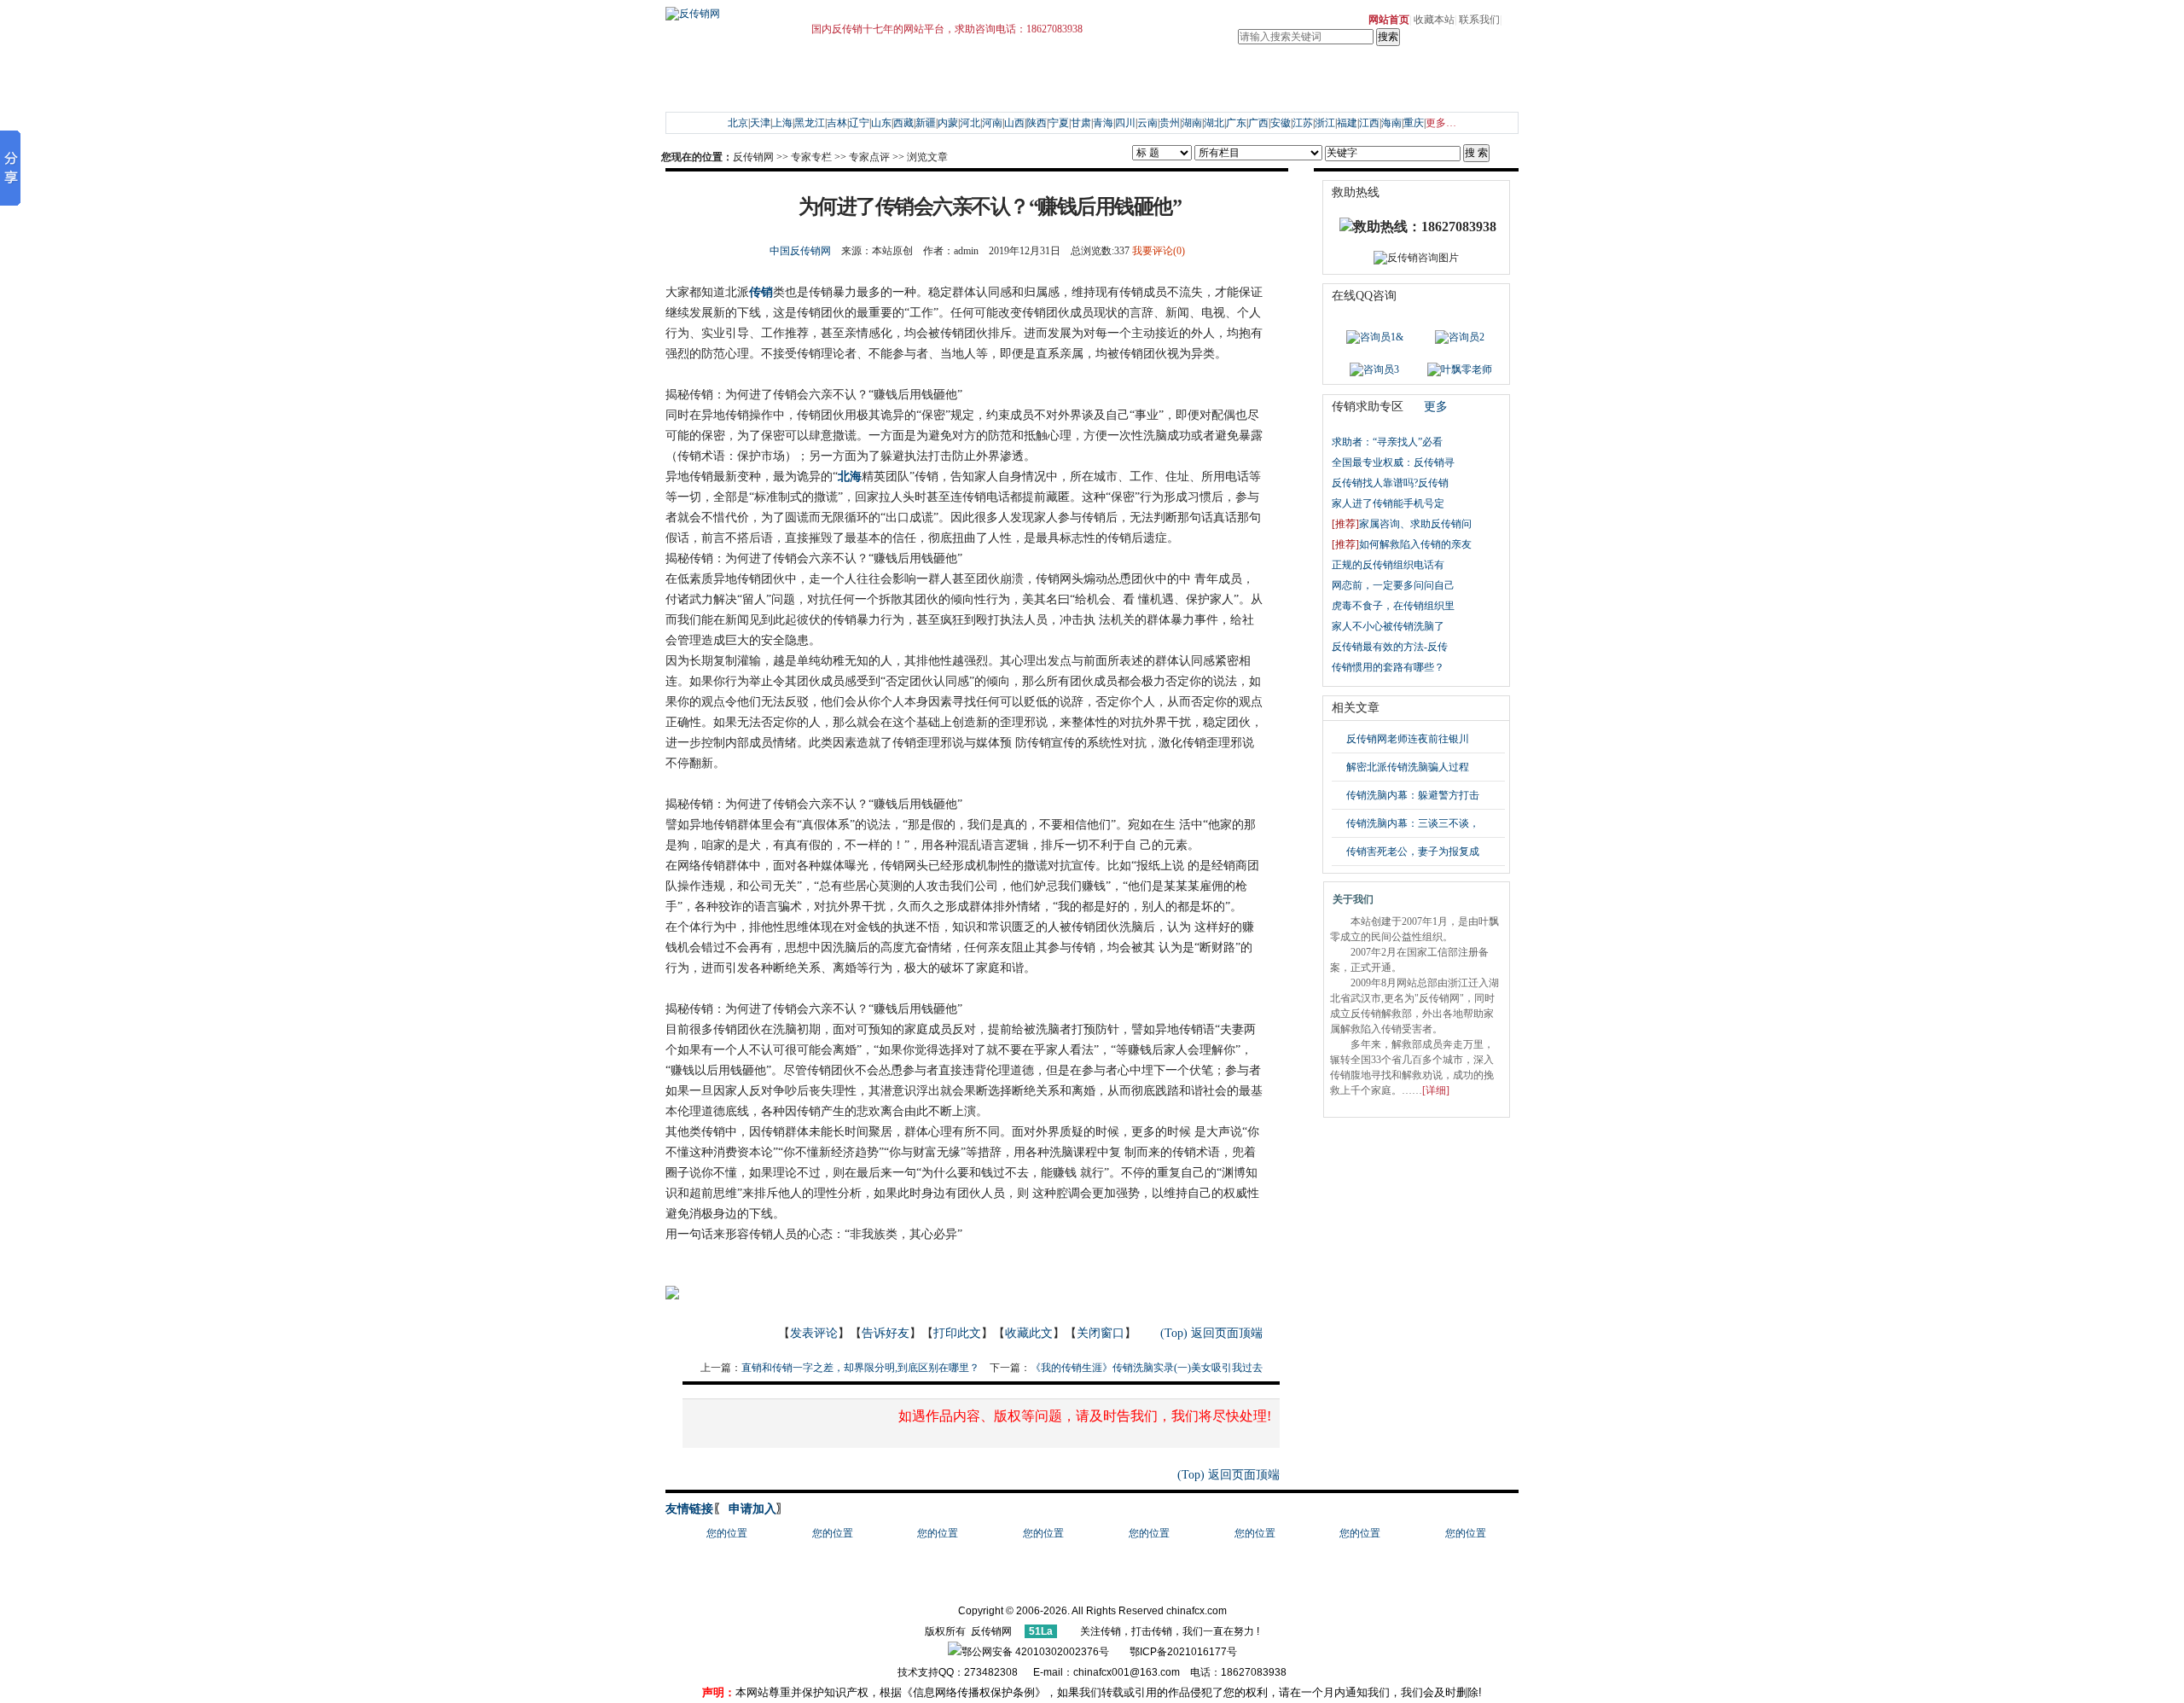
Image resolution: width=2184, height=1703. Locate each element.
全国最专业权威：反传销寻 (1393, 462)
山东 (881, 123)
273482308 (993, 1672)
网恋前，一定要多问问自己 (1393, 585)
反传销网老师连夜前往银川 (1408, 739)
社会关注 (939, 72)
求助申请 (738, 72)
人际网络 (1136, 92)
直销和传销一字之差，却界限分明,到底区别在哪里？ (860, 1368)
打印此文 (957, 1333)
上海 (782, 123)
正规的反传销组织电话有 (1388, 565)
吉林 (837, 123)
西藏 (903, 123)
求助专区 (694, 72)
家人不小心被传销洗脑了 (1388, 626)
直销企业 (1332, 72)
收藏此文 (1029, 1333)
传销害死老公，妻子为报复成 (1413, 851)
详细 (1436, 1090)
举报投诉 (1179, 72)
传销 (761, 292)
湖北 (1214, 123)
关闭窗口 (1101, 1333)
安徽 (1281, 123)
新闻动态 (852, 72)
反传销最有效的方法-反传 (1390, 647)
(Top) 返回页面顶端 (1211, 1333)
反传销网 (753, 157)
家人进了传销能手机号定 (1388, 503)
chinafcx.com (1197, 1611)
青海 (1103, 123)
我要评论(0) (1159, 251)
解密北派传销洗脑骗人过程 (1408, 767)
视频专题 (1048, 92)
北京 (738, 123)
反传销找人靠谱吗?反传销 (1390, 483)
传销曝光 (983, 72)
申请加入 (751, 1509)
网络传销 (983, 92)
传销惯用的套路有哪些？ (1389, 667)
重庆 (1414, 123)
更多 (1436, 407)
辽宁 (859, 123)
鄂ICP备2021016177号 (1183, 1652)
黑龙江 (810, 123)
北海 (850, 477)
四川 (1125, 123)
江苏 (1303, 123)
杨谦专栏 (1092, 72)
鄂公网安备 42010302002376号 (1035, 1652)
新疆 (926, 123)
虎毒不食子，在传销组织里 (1393, 606)
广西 (1258, 123)
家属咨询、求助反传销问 (1402, 524)
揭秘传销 (852, 92)
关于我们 (1397, 72)
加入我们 (1397, 92)
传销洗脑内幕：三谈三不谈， (1413, 823)
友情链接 (689, 1509)
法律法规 (1048, 72)
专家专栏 (1136, 72)
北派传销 (939, 92)
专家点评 (869, 157)
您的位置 (727, 1533)
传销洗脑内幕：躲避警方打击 (1413, 795)
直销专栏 (1245, 72)
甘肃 (1081, 123)
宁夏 (1059, 123)
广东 (1236, 123)
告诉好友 (886, 1333)
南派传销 (896, 92)
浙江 (1325, 123)
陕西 (1037, 123)
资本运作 (1092, 92)
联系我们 (1479, 20)
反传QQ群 (784, 72)
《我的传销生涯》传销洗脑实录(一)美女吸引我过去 (1147, 1368)
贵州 (1170, 123)
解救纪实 (694, 92)
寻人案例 (738, 92)
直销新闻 (1288, 72)
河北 (970, 123)
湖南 (1192, 123)
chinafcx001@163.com (1127, 1672)
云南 (1147, 123)
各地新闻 (896, 72)
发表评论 (814, 1333)
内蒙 (948, 123)
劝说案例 (781, 92)
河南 (992, 123)
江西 (1369, 123)
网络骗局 (1179, 92)
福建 (1347, 123)
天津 (760, 123)
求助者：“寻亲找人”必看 (1387, 442)
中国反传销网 (800, 251)
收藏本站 (1434, 20)
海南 (1391, 123)
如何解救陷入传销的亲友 (1402, 544)
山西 (1014, 123)
